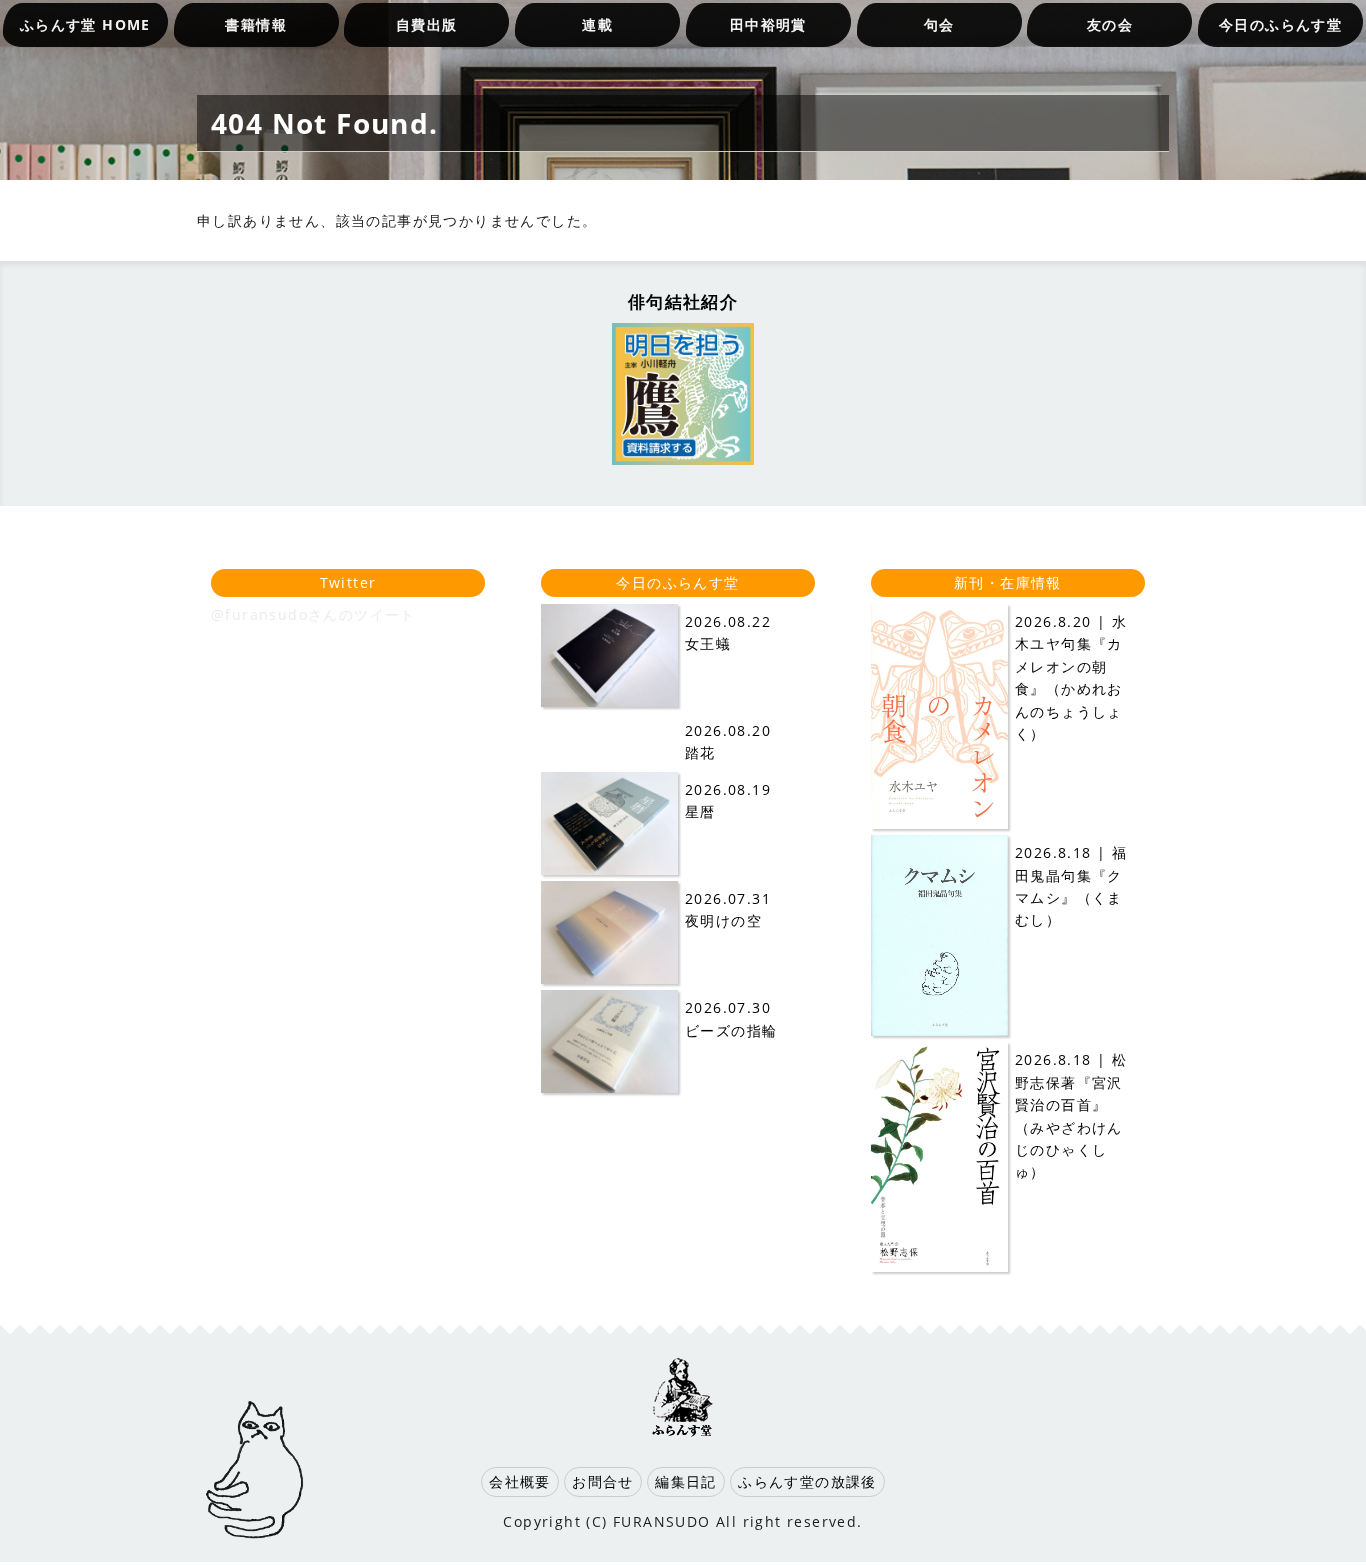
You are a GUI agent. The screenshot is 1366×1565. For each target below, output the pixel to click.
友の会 (1110, 24)
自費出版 (427, 24)
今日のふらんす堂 (1280, 24)
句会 (939, 24)
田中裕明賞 (768, 24)
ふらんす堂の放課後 (807, 1481)
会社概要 (520, 1481)
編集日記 (686, 1481)
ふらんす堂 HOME (85, 24)
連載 (597, 24)
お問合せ (603, 1481)
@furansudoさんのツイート (313, 614)
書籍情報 (256, 24)
